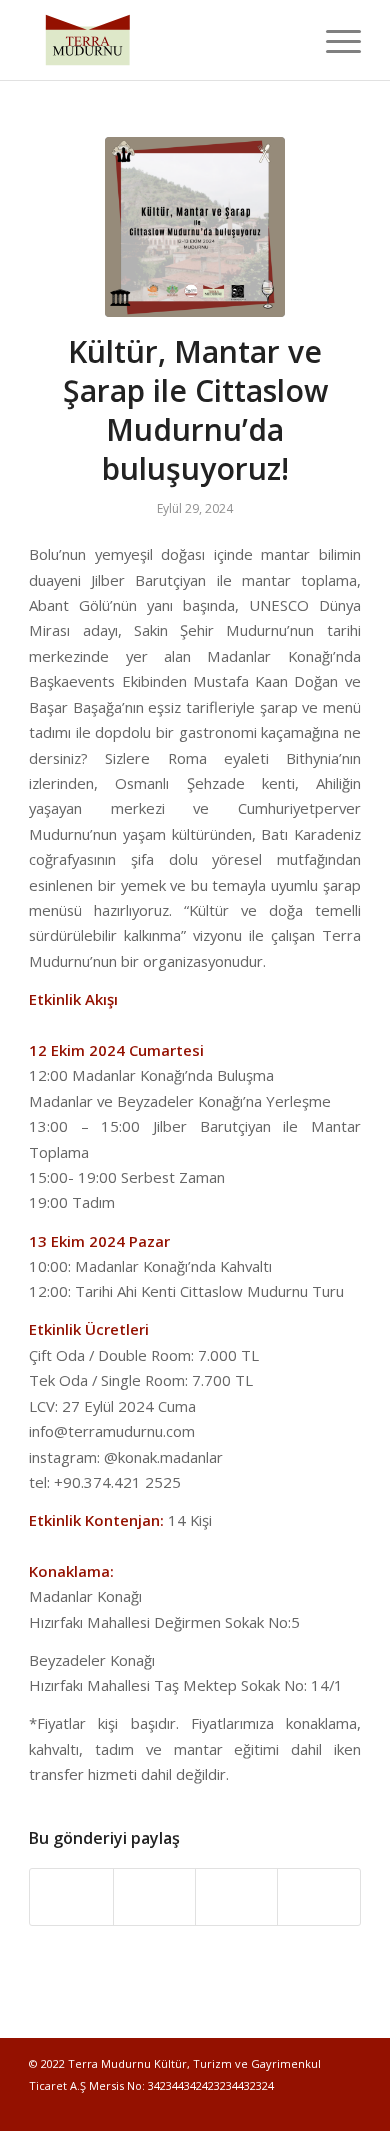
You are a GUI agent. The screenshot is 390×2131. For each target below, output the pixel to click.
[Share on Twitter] (154, 1897)
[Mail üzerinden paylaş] (318, 1897)
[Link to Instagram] (316, 2106)
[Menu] (333, 40)
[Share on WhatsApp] (236, 1897)
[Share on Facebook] (71, 1897)
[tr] (195, 227)
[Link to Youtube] (346, 2106)
